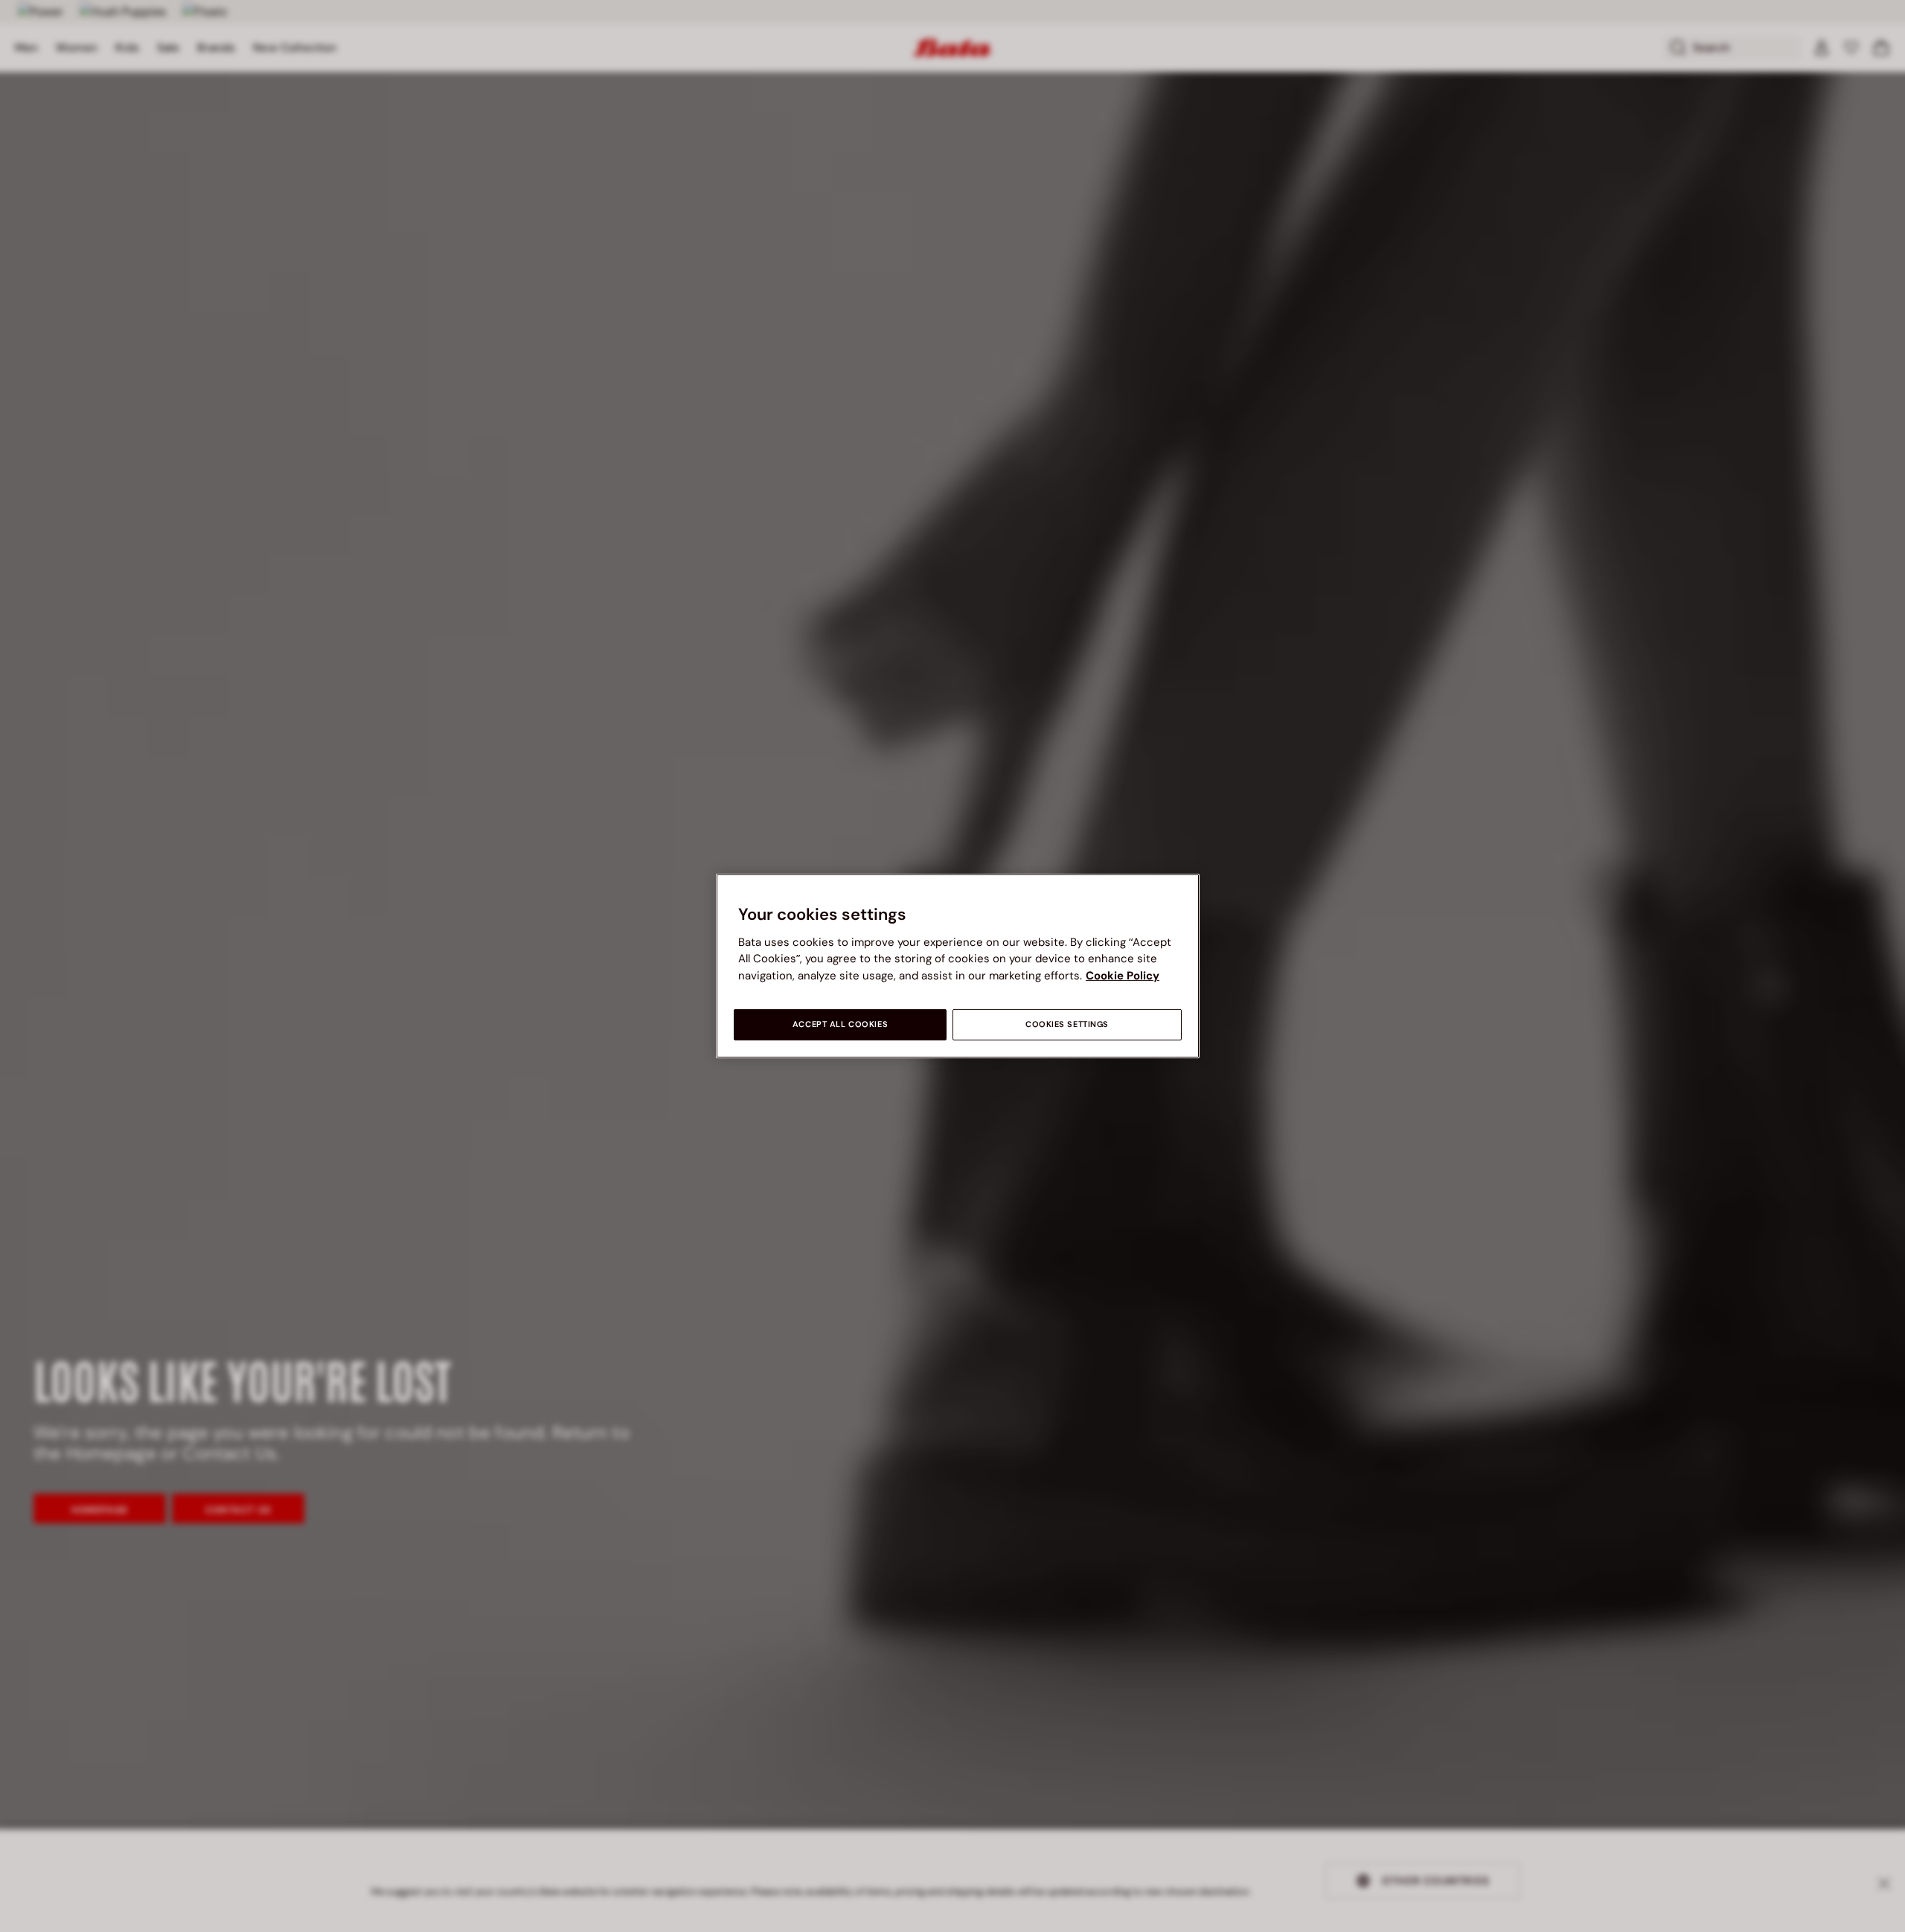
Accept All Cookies (840, 1024)
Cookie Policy (1123, 976)
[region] (958, 966)
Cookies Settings (1067, 1024)
